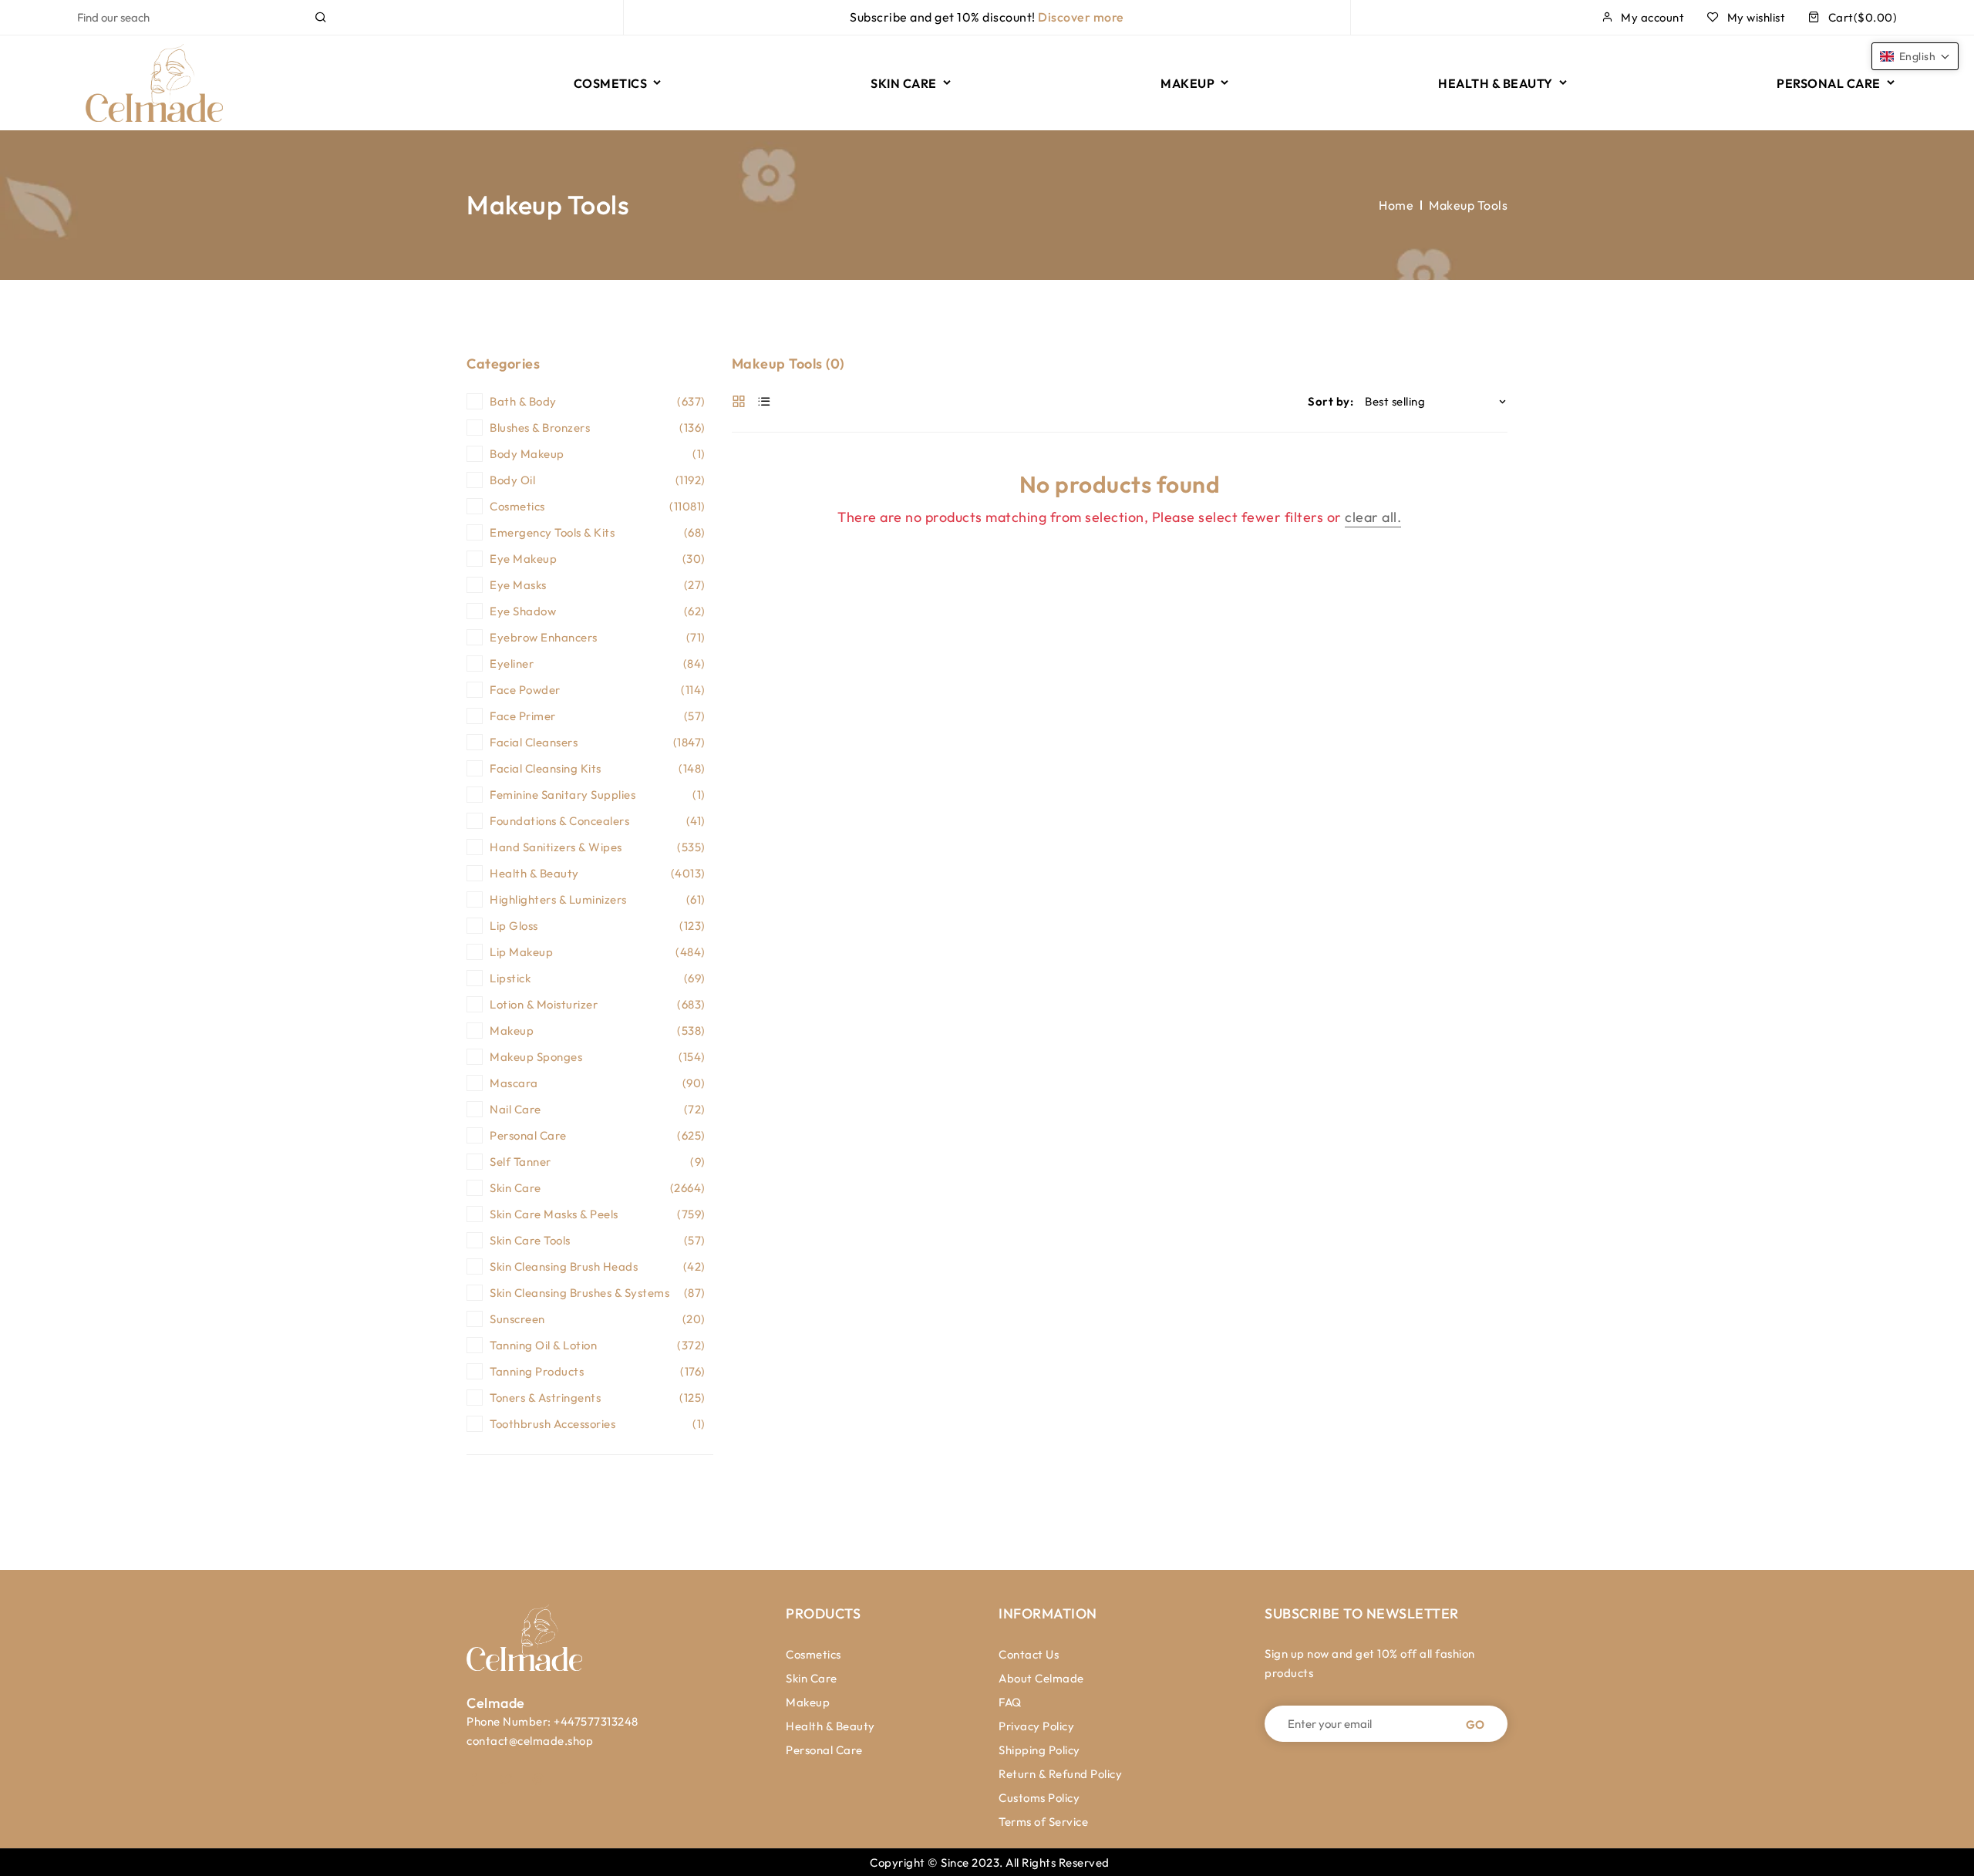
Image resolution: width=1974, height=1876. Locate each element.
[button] (1915, 56)
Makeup (808, 1702)
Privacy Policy (1036, 1726)
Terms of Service (1043, 1822)
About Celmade (1041, 1678)
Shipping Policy (1039, 1750)
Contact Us (1029, 1654)
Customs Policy (1039, 1798)
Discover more (1081, 17)
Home (1396, 205)
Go (1475, 1724)
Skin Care (812, 1678)
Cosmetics (814, 1654)
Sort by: (1331, 401)
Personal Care (824, 1750)
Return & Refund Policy (1060, 1774)
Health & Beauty (830, 1726)
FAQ (1010, 1702)
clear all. (1373, 517)
